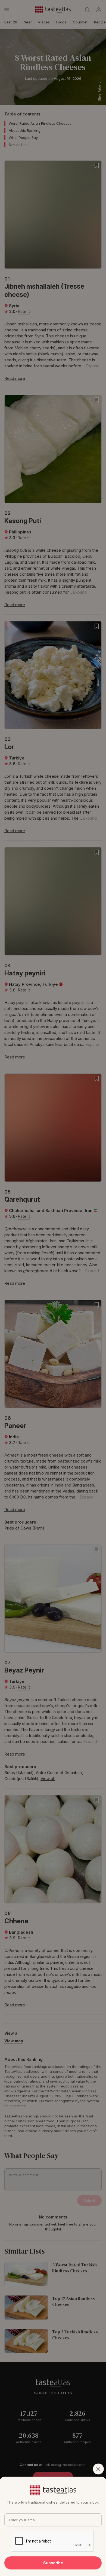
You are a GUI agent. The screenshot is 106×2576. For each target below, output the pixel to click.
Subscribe (53, 2563)
